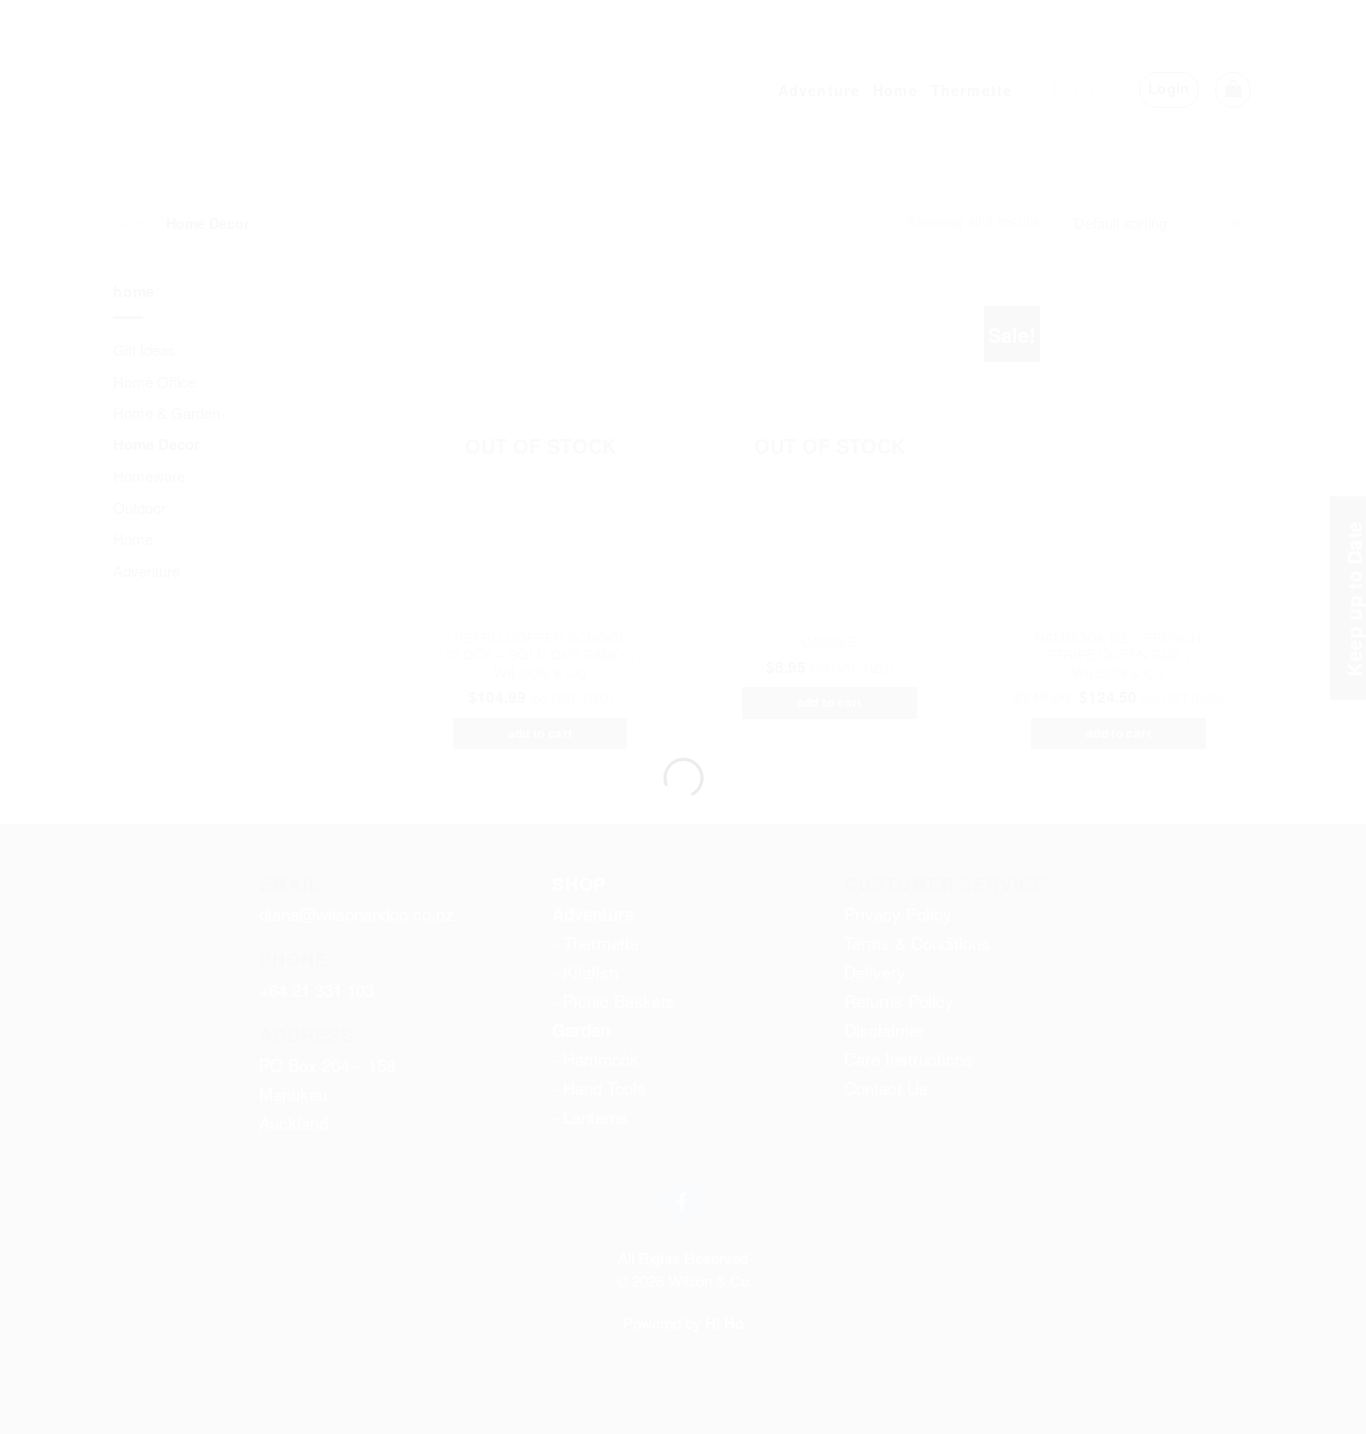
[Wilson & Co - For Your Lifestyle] (683, 682)
